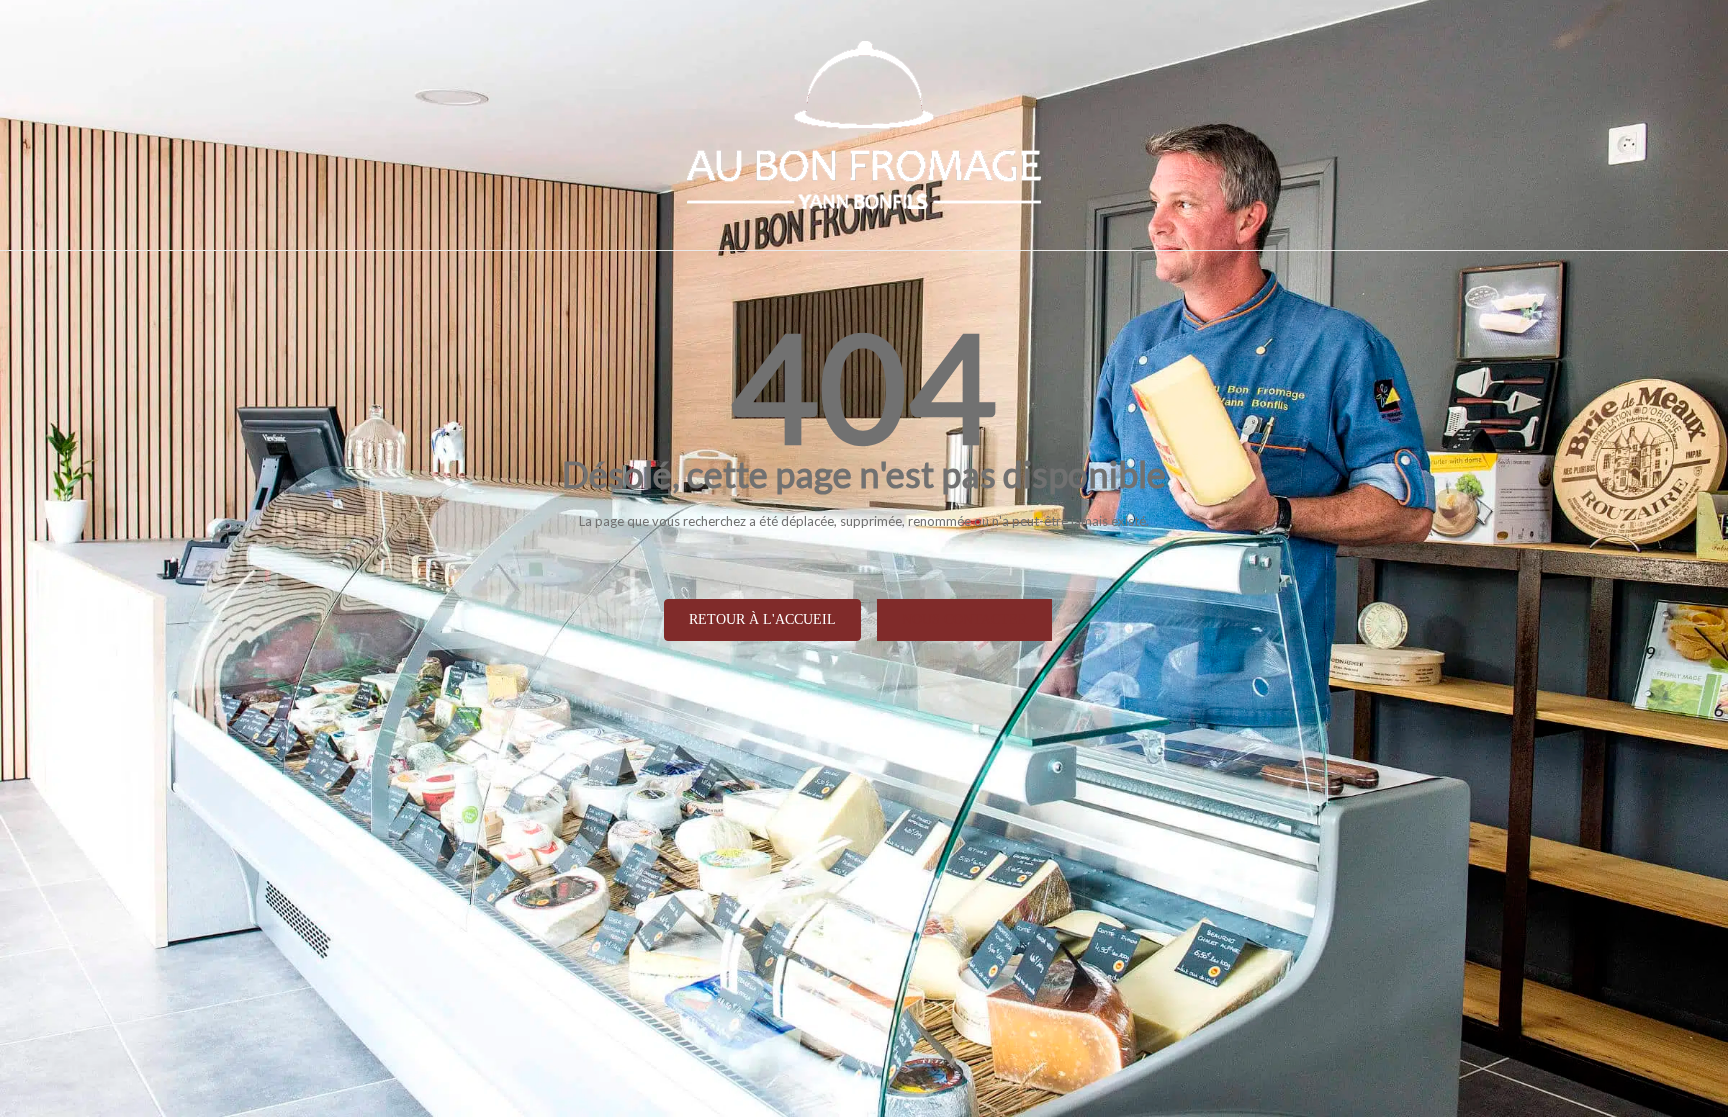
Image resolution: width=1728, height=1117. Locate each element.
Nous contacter (964, 619)
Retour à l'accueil (762, 619)
